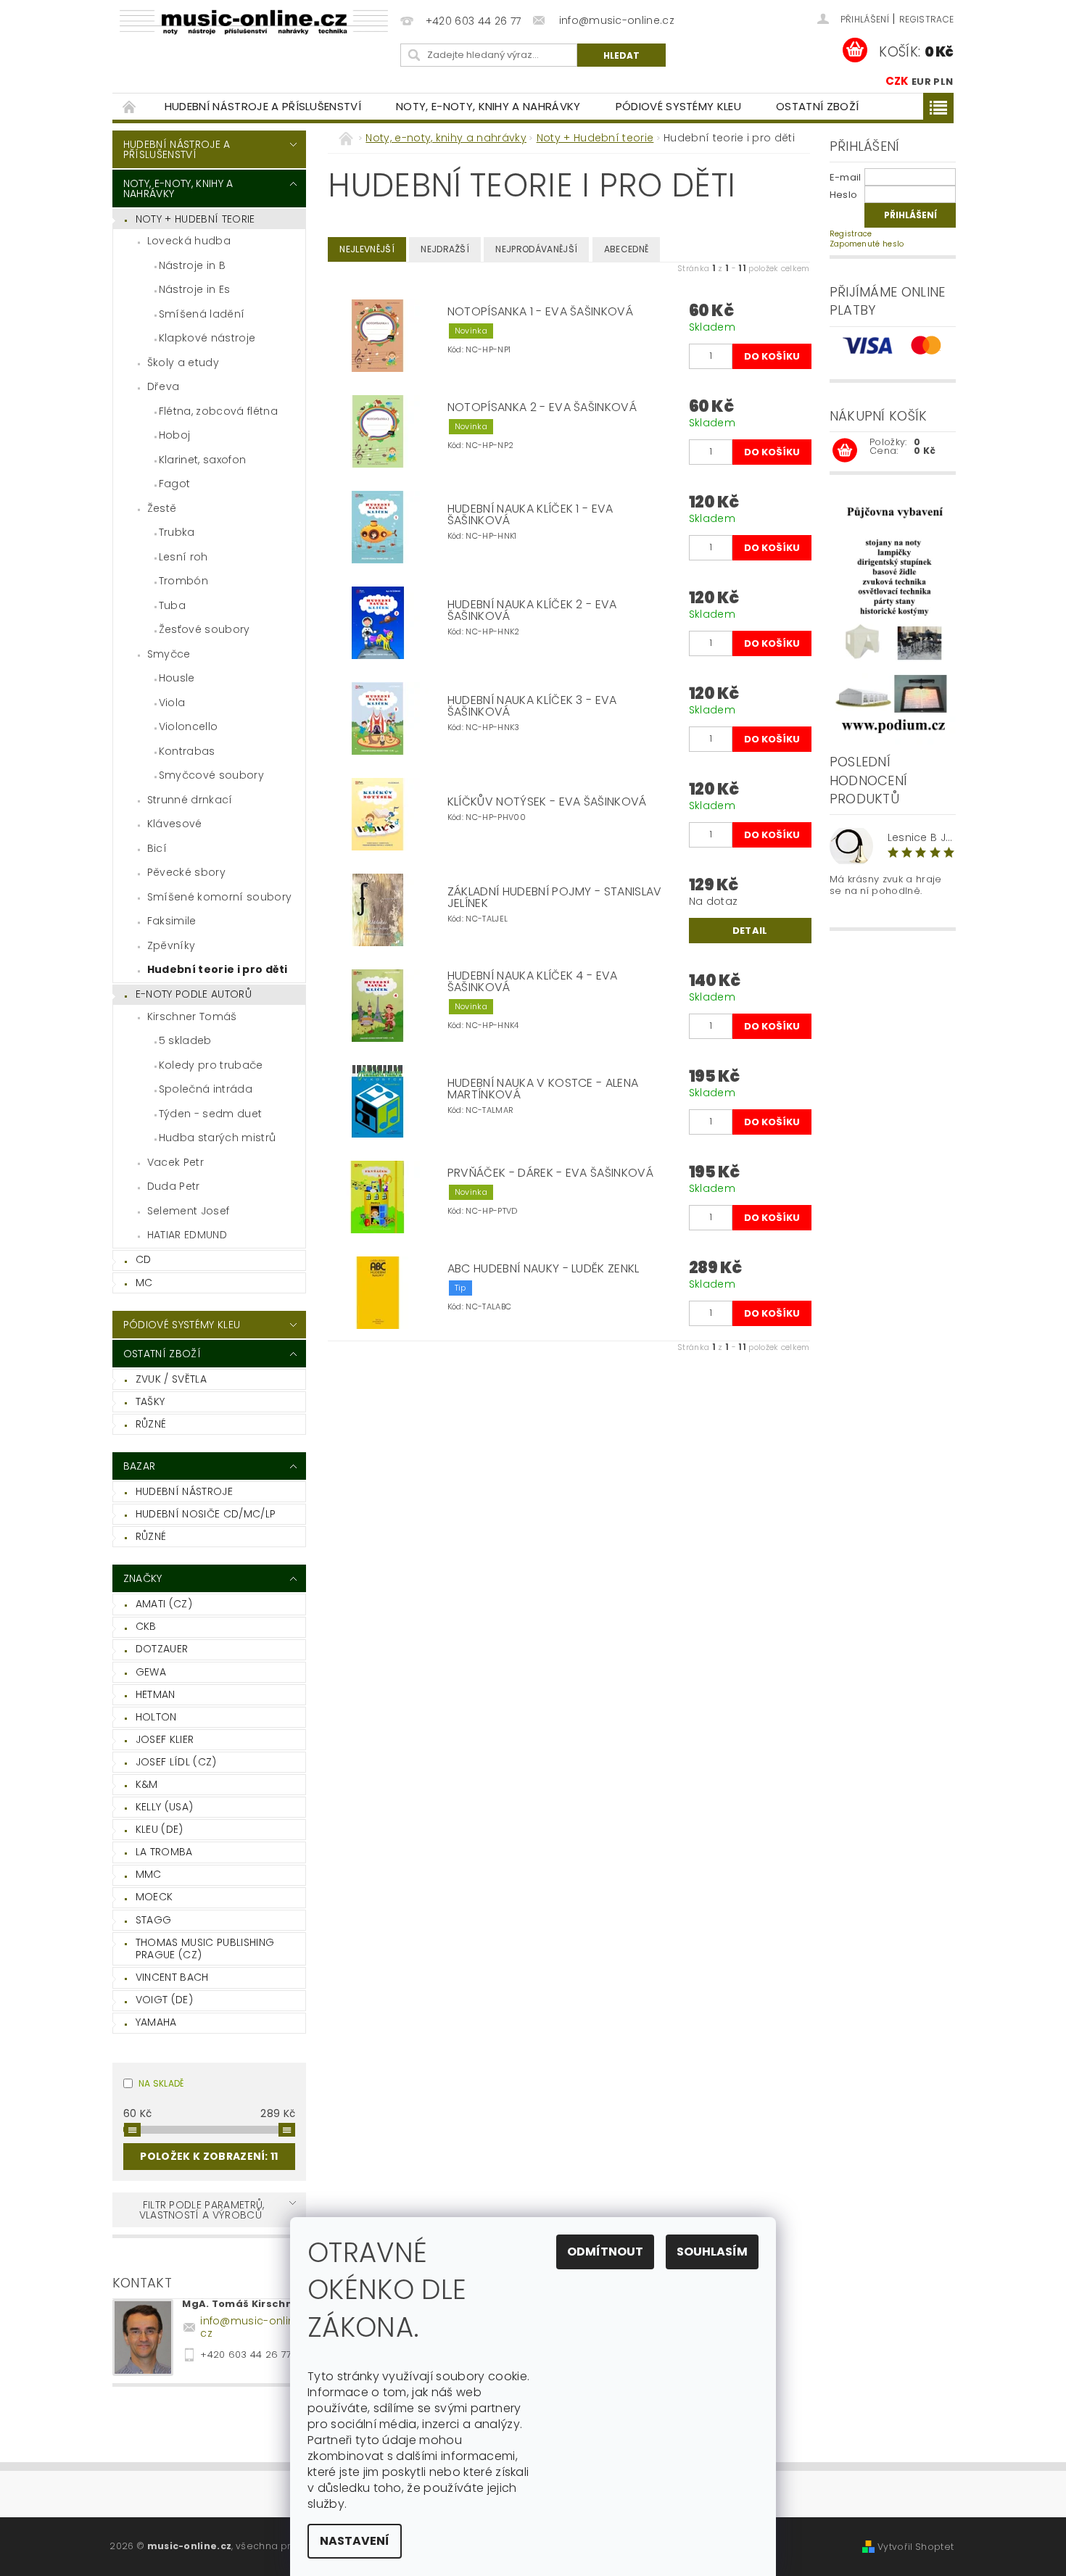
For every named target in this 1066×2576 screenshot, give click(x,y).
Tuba (172, 605)
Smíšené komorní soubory (219, 897)
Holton (156, 1717)
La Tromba (164, 1852)
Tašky (150, 1401)
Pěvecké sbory (186, 872)
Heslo (844, 195)
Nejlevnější (367, 249)
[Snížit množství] (695, 349)
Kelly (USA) (165, 1807)
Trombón (183, 581)
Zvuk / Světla (171, 1379)
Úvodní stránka (130, 106)
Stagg (154, 1920)
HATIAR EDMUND (187, 1235)
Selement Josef (188, 1211)
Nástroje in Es (194, 289)
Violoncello (189, 726)
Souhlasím (712, 2252)
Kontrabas (187, 751)
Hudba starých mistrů (217, 1138)
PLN (943, 82)
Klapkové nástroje (207, 338)
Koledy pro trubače (211, 1065)
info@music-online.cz (252, 2327)
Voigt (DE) (164, 2000)
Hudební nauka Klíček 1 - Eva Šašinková (530, 515)
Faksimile (172, 921)
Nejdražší (445, 249)
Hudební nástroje (184, 1491)
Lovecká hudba (189, 241)
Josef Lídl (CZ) (176, 1762)
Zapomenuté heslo (867, 244)
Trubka (177, 532)
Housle (177, 678)
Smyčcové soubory (211, 775)
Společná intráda (206, 1089)
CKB (146, 1626)
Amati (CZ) (164, 1604)
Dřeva (164, 386)
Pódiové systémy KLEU (678, 106)
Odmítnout (605, 2252)
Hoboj (175, 435)
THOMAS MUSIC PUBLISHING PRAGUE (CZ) (205, 1949)
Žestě (162, 508)
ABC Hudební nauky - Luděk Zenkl (544, 1269)
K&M (147, 1784)
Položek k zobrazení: (209, 2156)
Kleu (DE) (160, 1829)
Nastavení (355, 2541)
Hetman (156, 1694)
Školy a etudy (183, 363)
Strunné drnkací (190, 800)
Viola (172, 703)
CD (144, 1259)
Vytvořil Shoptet (916, 2547)
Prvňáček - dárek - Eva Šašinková (550, 1173)
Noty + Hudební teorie (195, 219)
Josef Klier (165, 1739)
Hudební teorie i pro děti (218, 969)
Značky (143, 1578)
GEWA (151, 1672)
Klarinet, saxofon (202, 460)
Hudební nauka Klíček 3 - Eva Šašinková (532, 706)
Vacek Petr (175, 1162)
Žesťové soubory (204, 629)
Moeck (154, 1897)
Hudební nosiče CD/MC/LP (206, 1514)
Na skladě (161, 2083)
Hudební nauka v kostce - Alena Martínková (543, 1089)
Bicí (157, 848)
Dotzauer (162, 1649)
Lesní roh (183, 557)
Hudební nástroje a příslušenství (263, 106)
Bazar (140, 1466)
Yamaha (156, 2022)
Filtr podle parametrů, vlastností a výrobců (202, 2210)
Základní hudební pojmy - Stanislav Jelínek (555, 898)
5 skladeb (185, 1040)
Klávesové (175, 824)
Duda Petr (174, 1186)
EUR (921, 82)
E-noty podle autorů (194, 994)
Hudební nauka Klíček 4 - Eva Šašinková (533, 982)
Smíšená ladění (202, 314)
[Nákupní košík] (845, 451)
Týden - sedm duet (210, 1114)
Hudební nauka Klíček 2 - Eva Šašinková (532, 610)
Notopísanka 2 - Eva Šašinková (542, 407)
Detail (750, 931)
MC (144, 1283)
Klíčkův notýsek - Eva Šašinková (547, 802)
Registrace (926, 19)
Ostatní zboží (817, 106)
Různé (151, 1424)
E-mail (846, 177)
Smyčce (169, 654)
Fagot (175, 484)
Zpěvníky (172, 945)
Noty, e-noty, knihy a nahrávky (488, 106)
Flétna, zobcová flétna (218, 411)
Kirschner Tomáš (192, 1016)
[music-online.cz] (254, 22)
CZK (897, 81)
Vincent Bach (172, 1977)
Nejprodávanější (536, 249)
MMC (149, 1874)
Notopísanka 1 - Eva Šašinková (540, 312)
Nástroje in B (192, 265)
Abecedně (627, 249)
